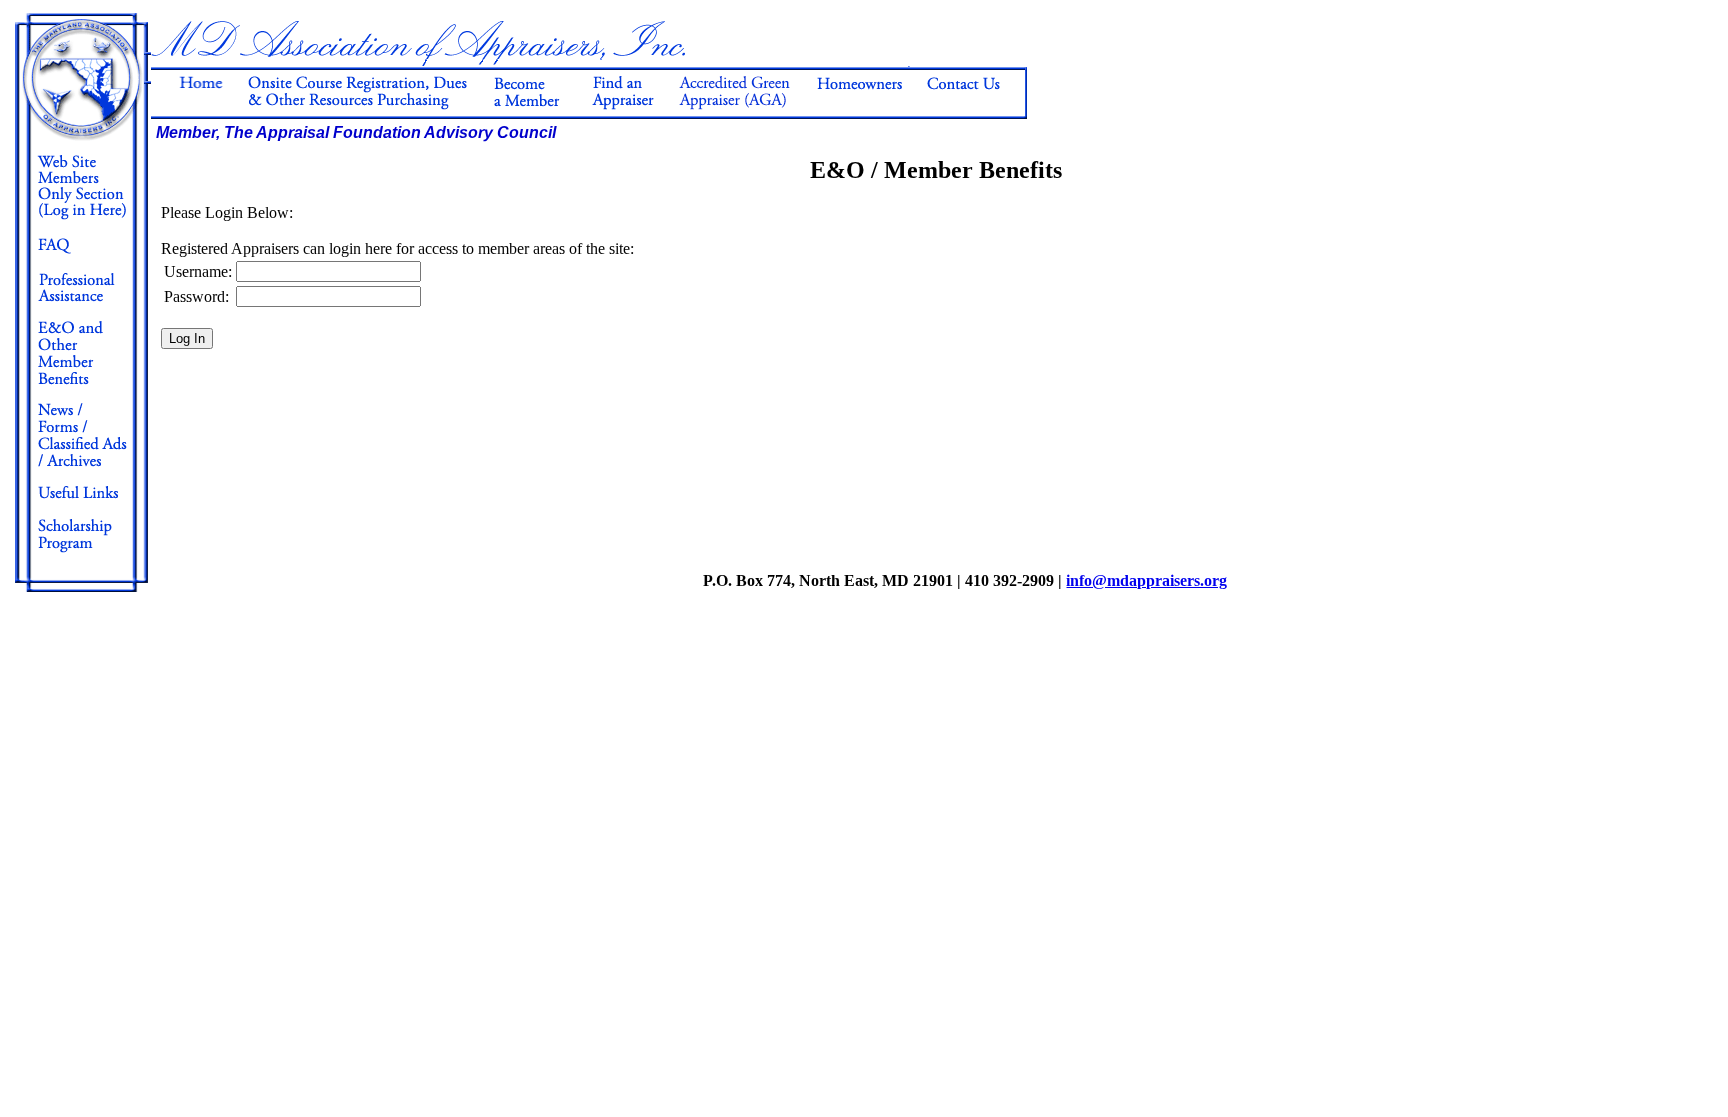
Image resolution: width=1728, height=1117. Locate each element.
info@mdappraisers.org (1146, 580)
